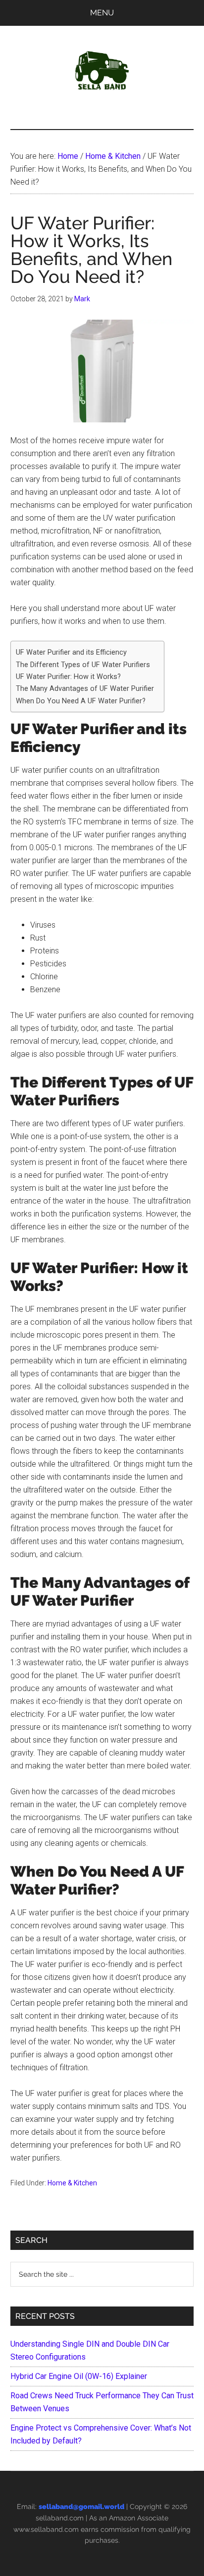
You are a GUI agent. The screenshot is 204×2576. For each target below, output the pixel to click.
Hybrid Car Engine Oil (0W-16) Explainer (79, 2376)
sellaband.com (60, 2518)
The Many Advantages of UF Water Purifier (85, 689)
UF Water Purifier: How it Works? (68, 677)
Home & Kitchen (72, 2183)
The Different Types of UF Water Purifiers (83, 665)
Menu (102, 13)
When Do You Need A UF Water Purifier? (81, 701)
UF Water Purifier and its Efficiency (71, 652)
